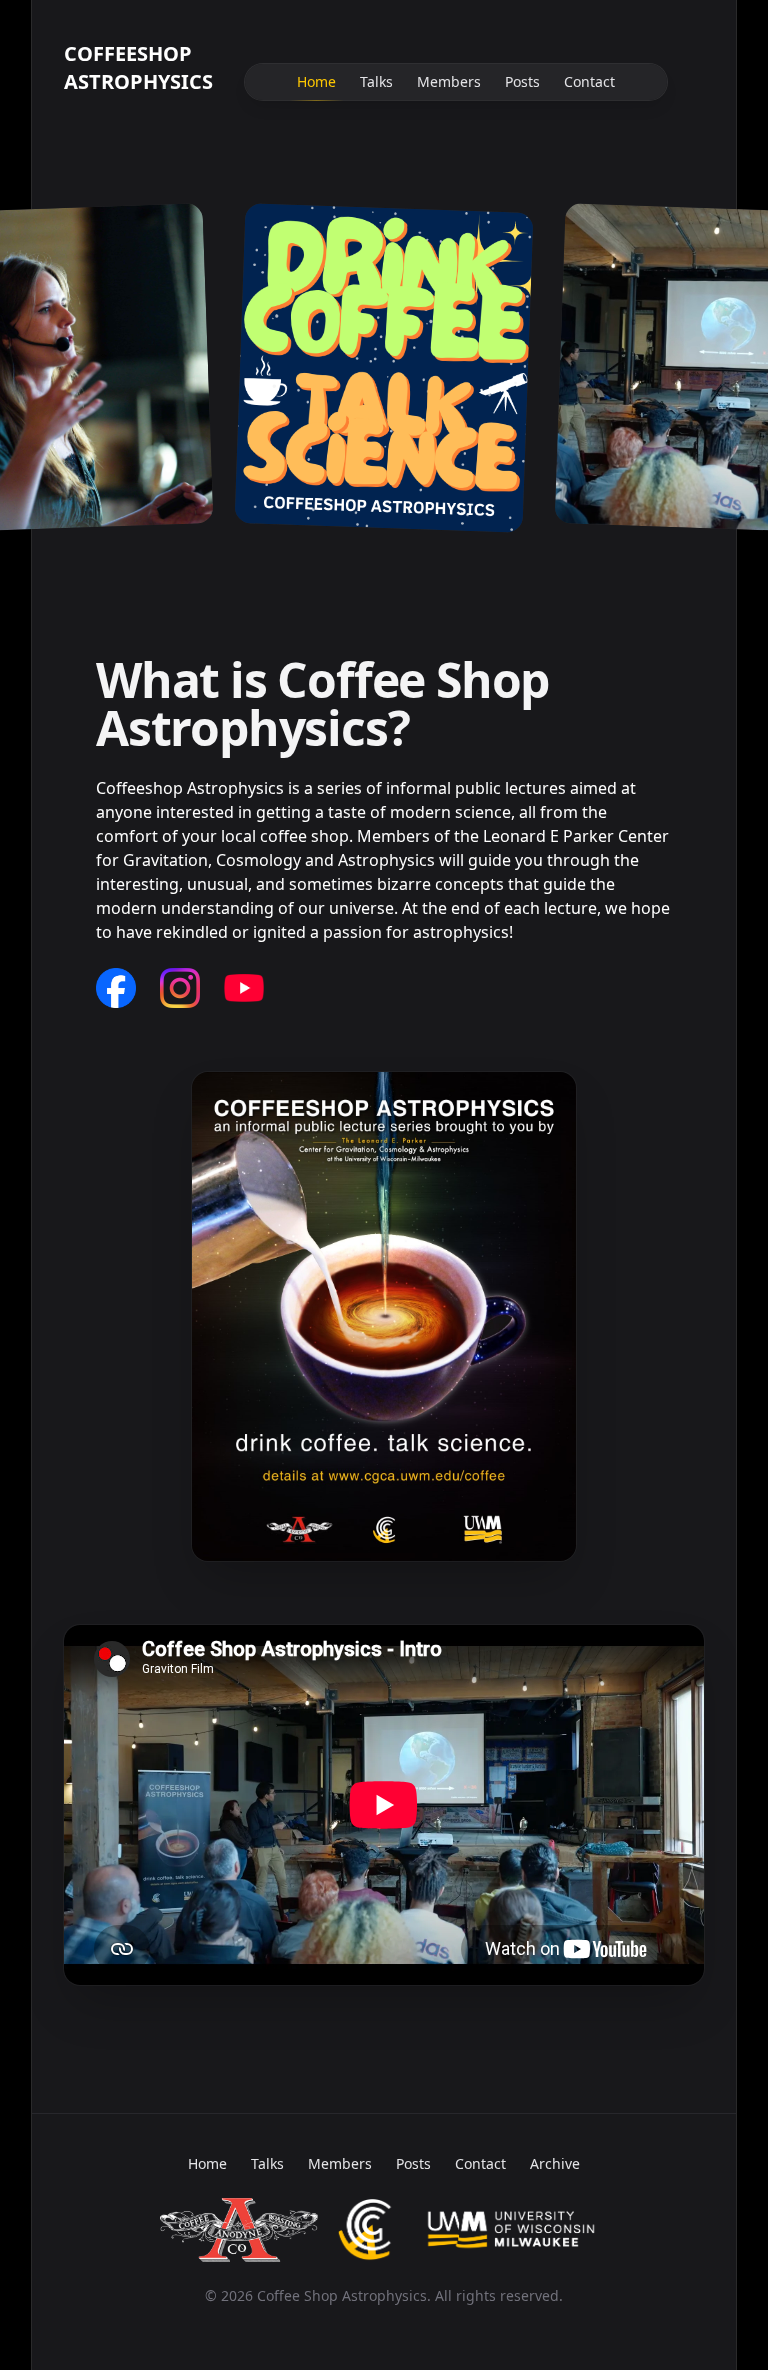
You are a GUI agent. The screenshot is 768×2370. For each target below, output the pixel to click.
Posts (522, 81)
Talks (376, 81)
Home (316, 81)
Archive (555, 2163)
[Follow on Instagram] (180, 988)
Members (449, 81)
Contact (589, 81)
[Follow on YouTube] (244, 988)
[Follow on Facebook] (116, 988)
